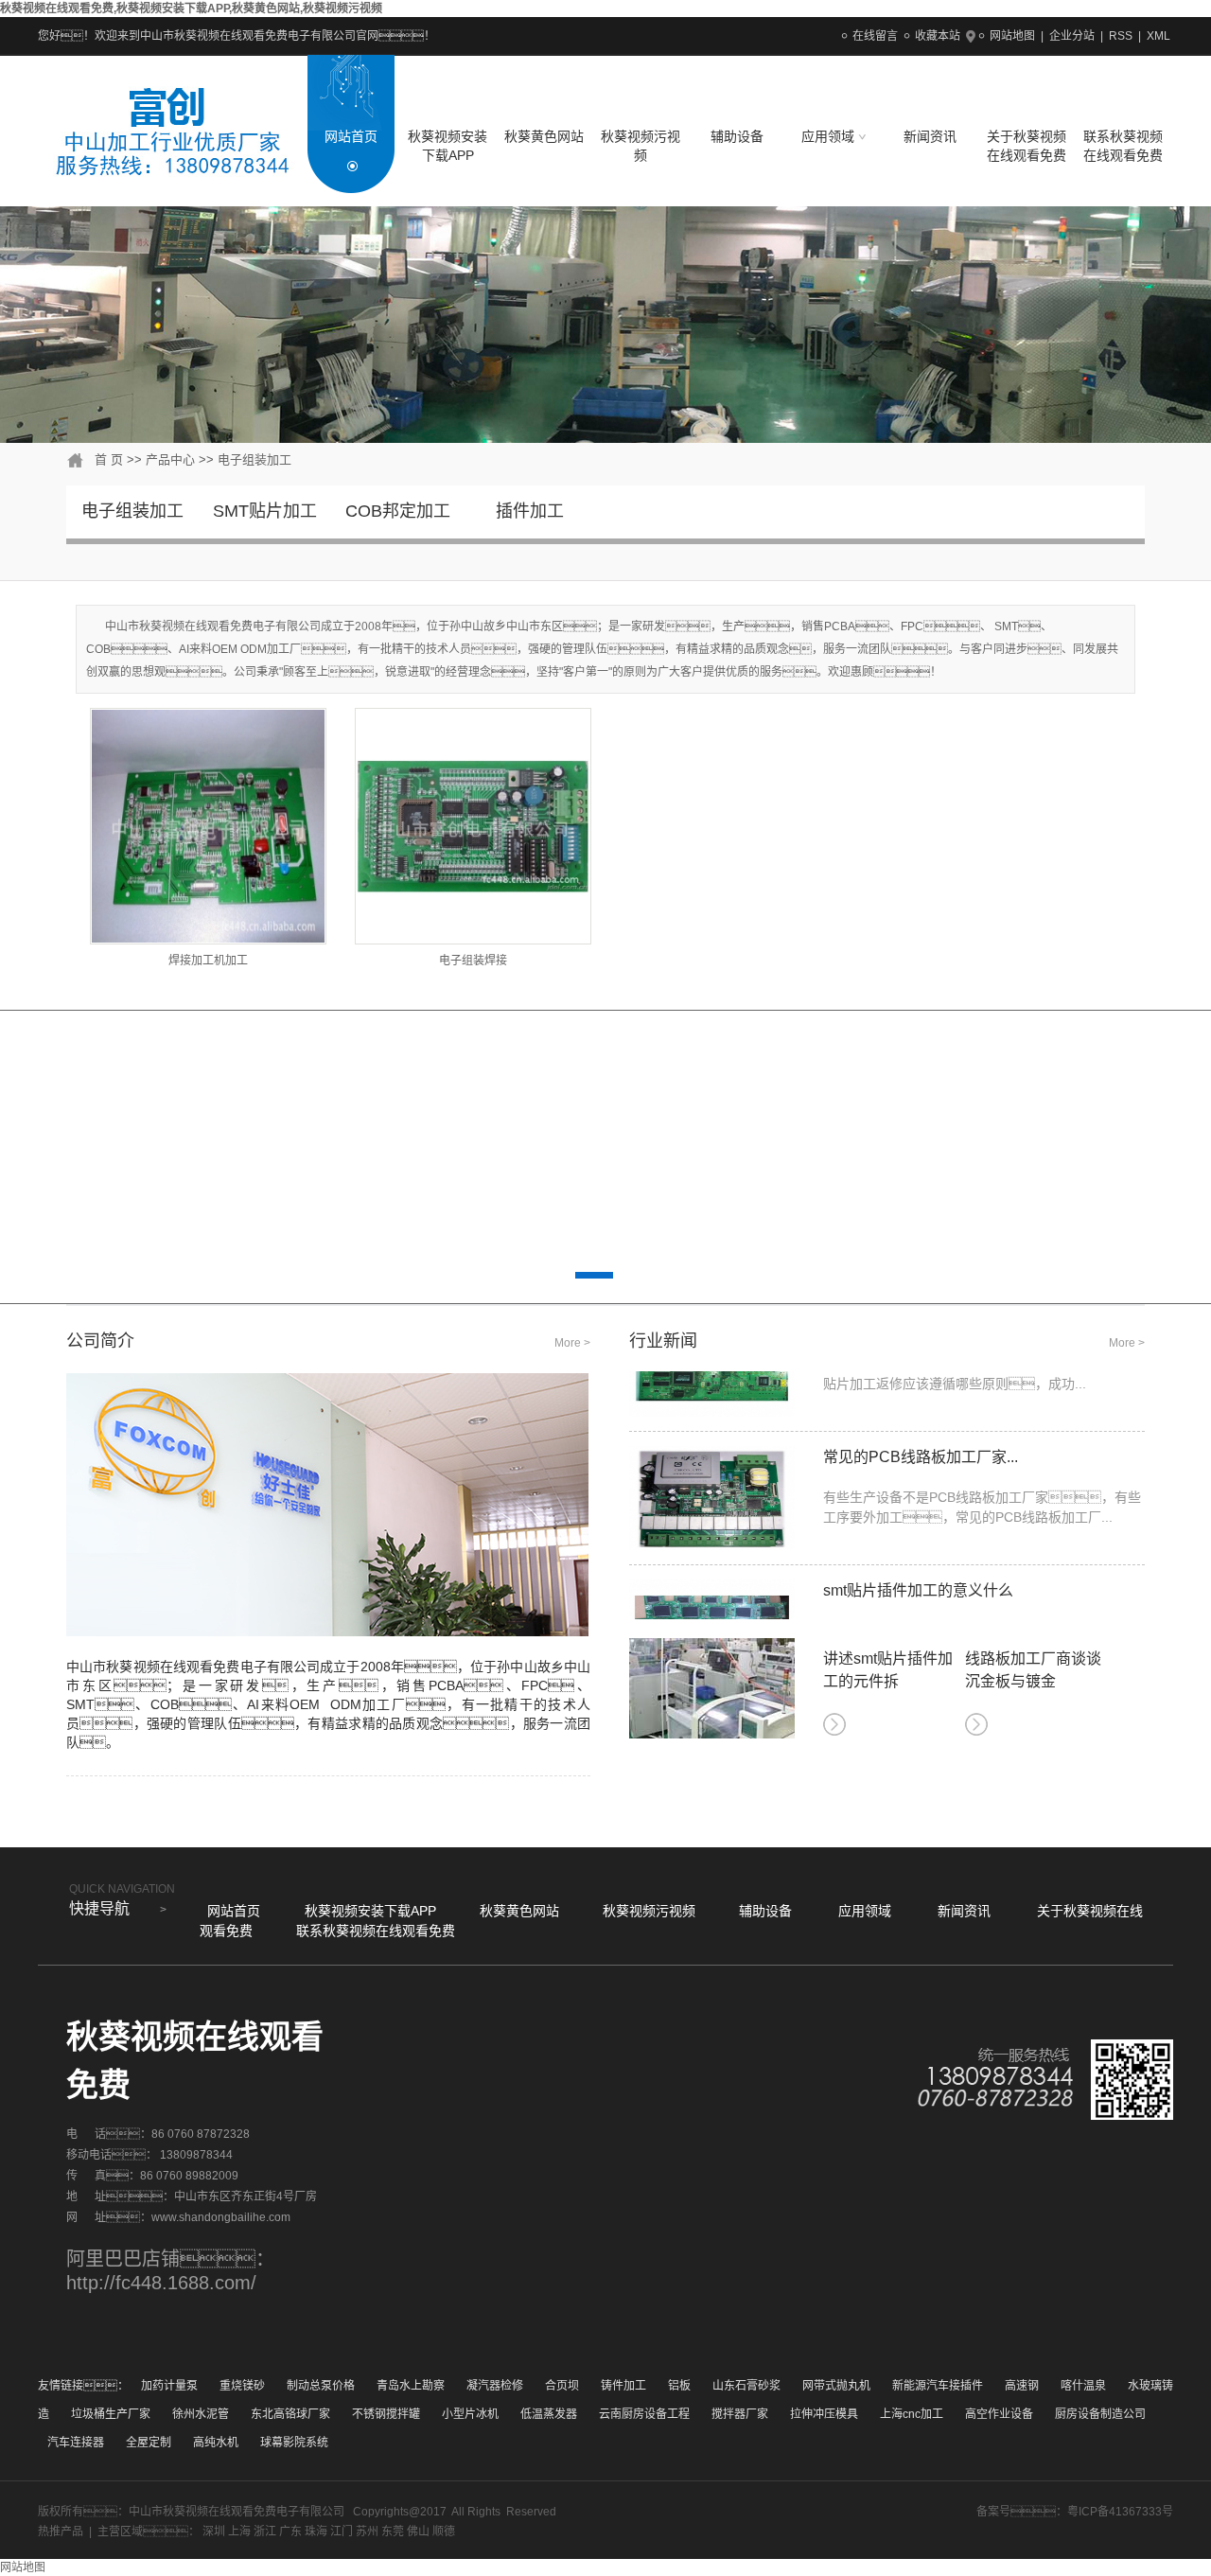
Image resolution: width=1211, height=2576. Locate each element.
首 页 (109, 459)
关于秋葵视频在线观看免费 (1027, 146)
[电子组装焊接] (473, 826)
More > (572, 1343)
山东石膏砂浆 (746, 2386)
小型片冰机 (470, 2414)
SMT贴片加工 (265, 511)
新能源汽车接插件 (938, 2386)
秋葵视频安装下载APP (448, 146)
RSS (1121, 36)
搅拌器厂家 (740, 2414)
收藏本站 (938, 36)
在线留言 (875, 36)
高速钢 (1022, 2386)
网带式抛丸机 (836, 2386)
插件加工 (530, 511)
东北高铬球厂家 (290, 2414)
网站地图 (1012, 36)
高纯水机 (216, 2443)
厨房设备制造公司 (1100, 2414)
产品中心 (170, 459)
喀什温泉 (1083, 2386)
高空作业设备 (999, 2414)
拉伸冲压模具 (824, 2414)
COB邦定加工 (398, 511)
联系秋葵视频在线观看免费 (1123, 146)
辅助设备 (737, 136)
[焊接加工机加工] (208, 826)
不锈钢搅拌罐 (386, 2414)
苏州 (367, 2532)
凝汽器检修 (495, 2386)
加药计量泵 (169, 2386)
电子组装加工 (254, 459)
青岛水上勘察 (411, 2386)
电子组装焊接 (473, 961)
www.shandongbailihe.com (221, 2217)
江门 (342, 2532)
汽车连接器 (76, 2443)
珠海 (316, 2532)
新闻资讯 (930, 136)
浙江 (265, 2532)
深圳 (214, 2532)
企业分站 (1072, 36)
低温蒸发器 (549, 2414)
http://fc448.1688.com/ (161, 2283)
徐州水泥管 (201, 2414)
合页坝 (562, 2386)
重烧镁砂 (242, 2386)
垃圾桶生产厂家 (111, 2414)
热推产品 (61, 2532)
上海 (239, 2532)
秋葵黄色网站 (544, 136)
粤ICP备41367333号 (1120, 2512)
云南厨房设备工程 (644, 2414)
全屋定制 (149, 2443)
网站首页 (351, 136)
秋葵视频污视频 (641, 146)
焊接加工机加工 (208, 961)
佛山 (418, 2532)
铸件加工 (623, 2386)
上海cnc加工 (912, 2414)
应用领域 (830, 136)
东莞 (393, 2532)
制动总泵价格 (321, 2386)
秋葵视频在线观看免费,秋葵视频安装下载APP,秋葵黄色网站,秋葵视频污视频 (191, 9)
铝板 (679, 2386)
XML (1158, 36)
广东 (290, 2532)
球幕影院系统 (294, 2443)
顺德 (444, 2532)
